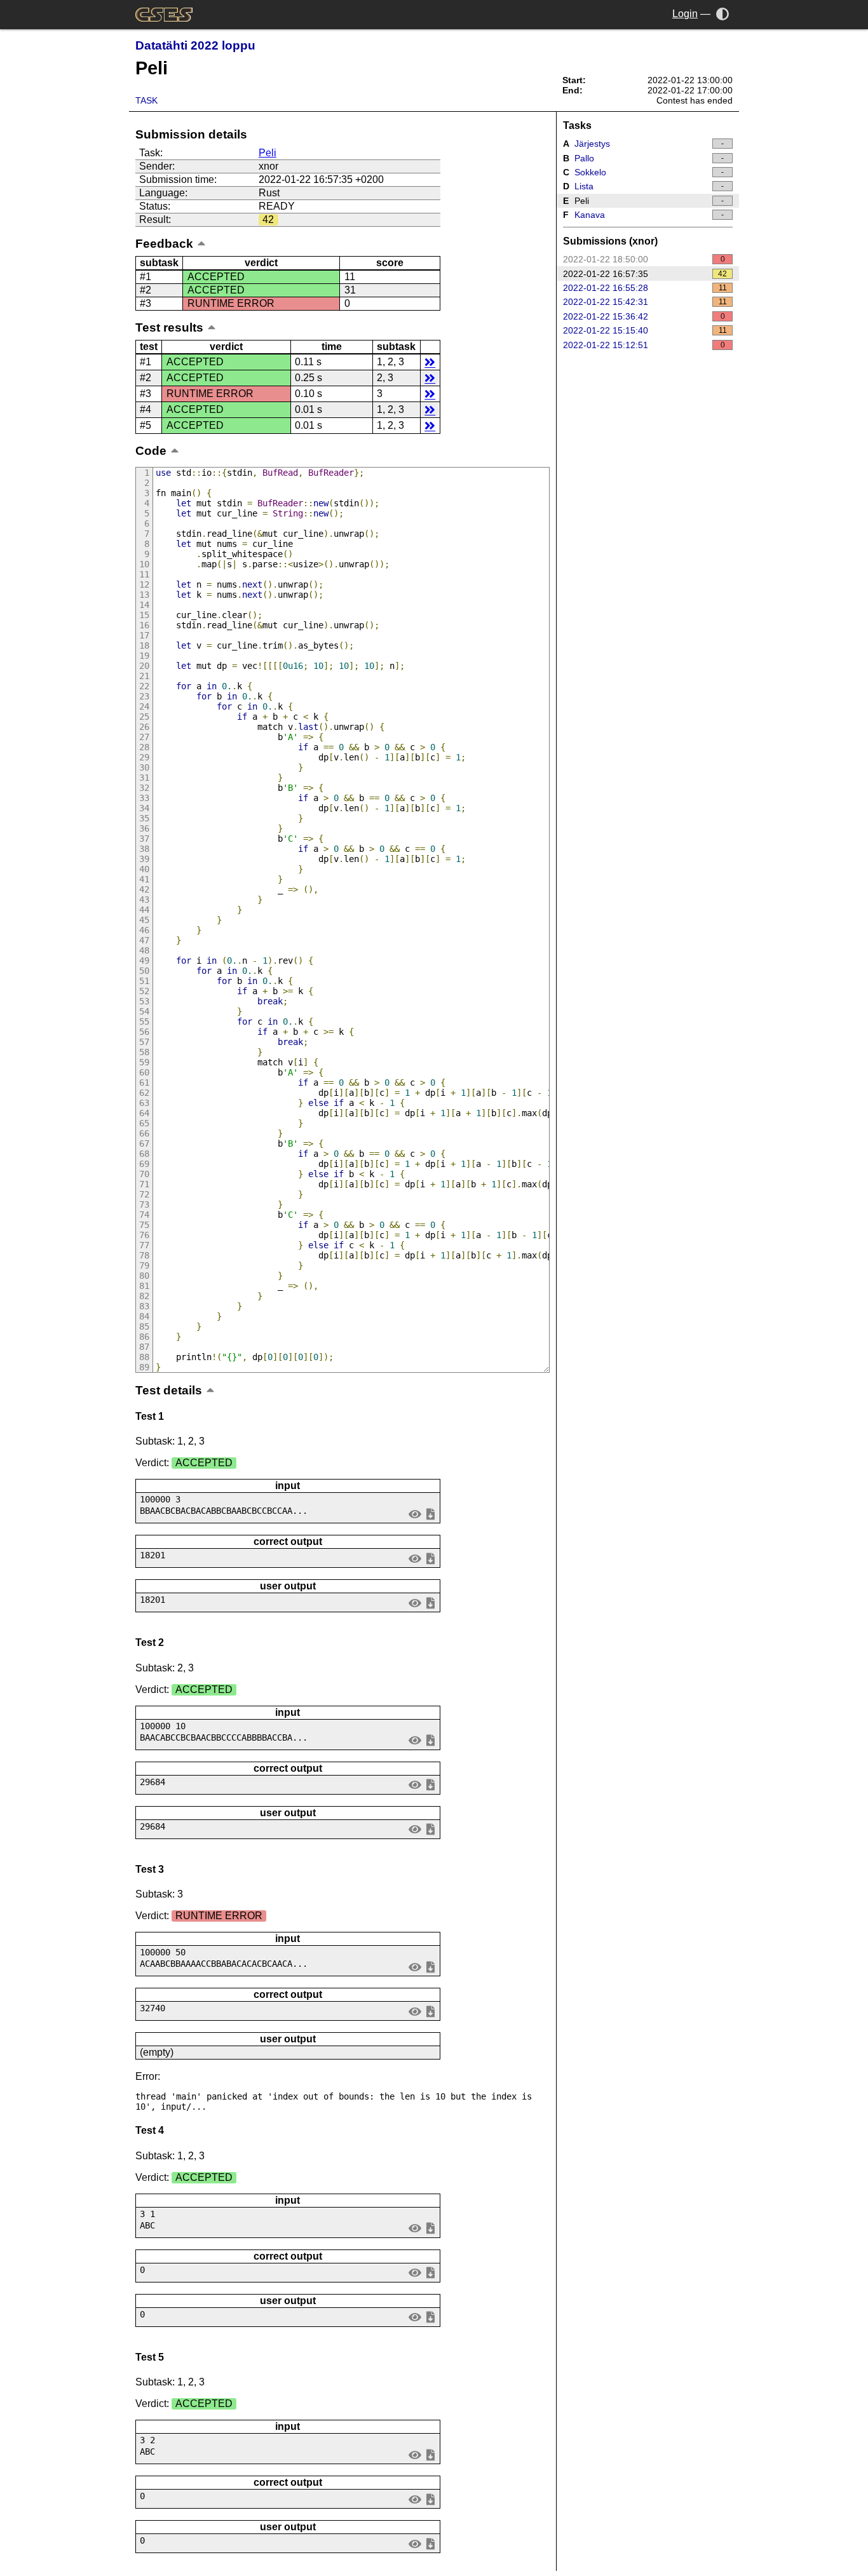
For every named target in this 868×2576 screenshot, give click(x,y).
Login (685, 14)
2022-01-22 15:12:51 (644, 345)
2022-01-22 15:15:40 (645, 330)
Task (146, 100)
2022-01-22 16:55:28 (645, 288)
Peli (268, 153)
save (430, 1514)
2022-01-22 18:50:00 (644, 259)
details (430, 362)
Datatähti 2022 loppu (195, 45)
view (415, 1514)
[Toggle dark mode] (723, 14)
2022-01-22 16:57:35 (645, 274)
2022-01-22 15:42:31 (645, 302)
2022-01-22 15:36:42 (644, 316)
